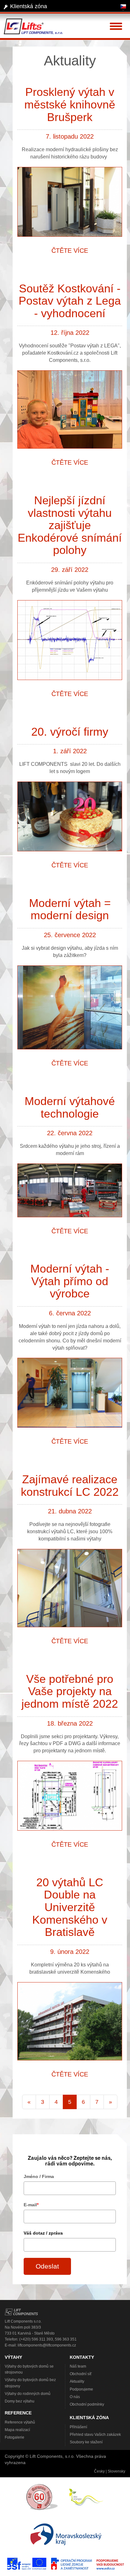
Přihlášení (78, 2427)
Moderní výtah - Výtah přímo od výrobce (70, 1281)
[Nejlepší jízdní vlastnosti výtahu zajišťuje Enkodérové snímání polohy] (70, 641)
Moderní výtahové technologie (70, 1107)
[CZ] (123, 8)
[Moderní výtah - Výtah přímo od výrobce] (70, 1394)
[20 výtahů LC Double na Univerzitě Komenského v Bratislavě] (70, 2022)
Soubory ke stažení (86, 2442)
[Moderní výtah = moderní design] (70, 1009)
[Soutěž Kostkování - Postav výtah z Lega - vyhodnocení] (70, 411)
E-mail (31, 2205)
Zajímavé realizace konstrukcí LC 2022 (70, 1486)
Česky (99, 2471)
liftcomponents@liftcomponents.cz (47, 2345)
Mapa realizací (17, 2430)
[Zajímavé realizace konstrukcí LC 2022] (70, 1589)
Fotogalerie (15, 2437)
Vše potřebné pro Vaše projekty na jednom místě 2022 (70, 1691)
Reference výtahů (20, 2422)
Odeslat (47, 2266)
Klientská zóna (29, 6)
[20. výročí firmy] (70, 818)
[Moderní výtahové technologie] (70, 1191)
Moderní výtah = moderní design (70, 909)
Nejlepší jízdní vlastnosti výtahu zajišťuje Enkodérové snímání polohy (70, 525)
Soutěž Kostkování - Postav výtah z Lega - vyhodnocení (70, 301)
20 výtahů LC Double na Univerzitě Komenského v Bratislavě (70, 1907)
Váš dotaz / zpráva (43, 2233)
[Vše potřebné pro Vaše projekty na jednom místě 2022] (70, 1797)
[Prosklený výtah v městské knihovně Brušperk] (70, 203)
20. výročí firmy (70, 732)
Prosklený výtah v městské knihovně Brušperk (70, 104)
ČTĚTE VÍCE (70, 251)
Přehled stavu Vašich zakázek (95, 2435)
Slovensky (116, 2471)
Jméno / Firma (39, 2176)
